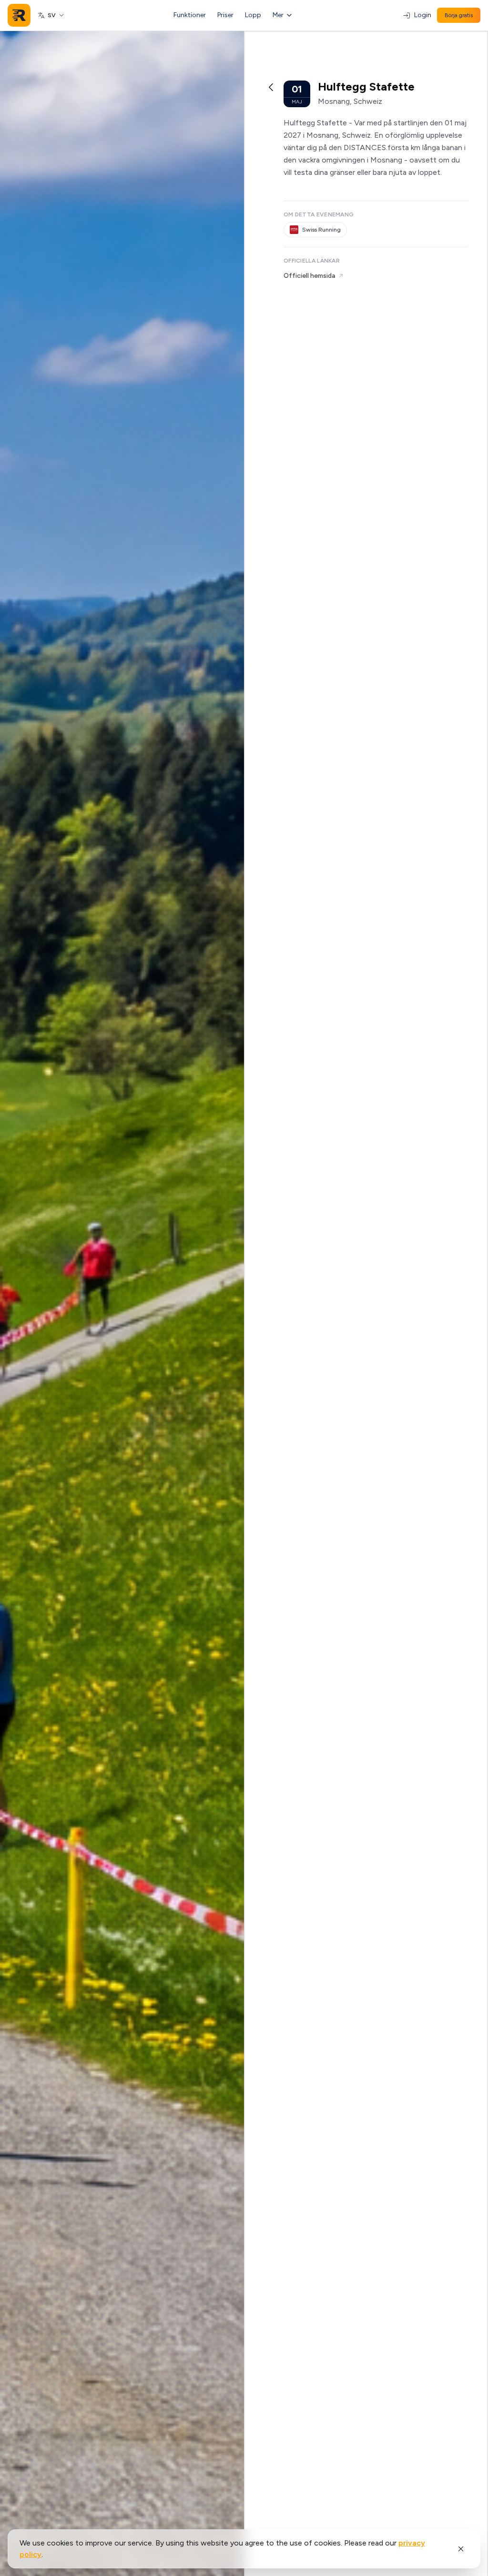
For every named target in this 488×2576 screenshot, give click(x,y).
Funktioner (190, 15)
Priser (225, 15)
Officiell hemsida (309, 276)
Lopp (253, 15)
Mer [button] (278, 15)
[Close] (461, 2549)
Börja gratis (459, 15)
